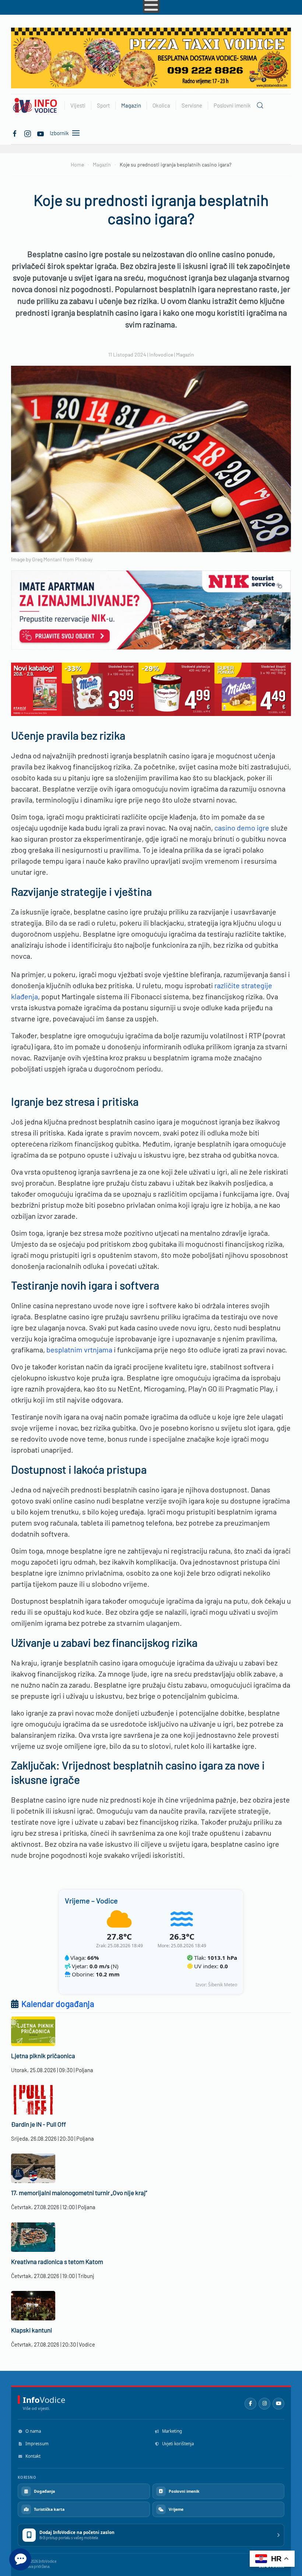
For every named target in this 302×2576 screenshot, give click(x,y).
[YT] (41, 133)
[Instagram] (264, 2404)
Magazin (185, 355)
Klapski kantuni (31, 2330)
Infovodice (161, 355)
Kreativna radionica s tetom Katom (57, 2261)
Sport (103, 105)
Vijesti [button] (78, 105)
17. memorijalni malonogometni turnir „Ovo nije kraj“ (79, 2193)
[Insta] (28, 133)
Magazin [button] (131, 105)
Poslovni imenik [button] (232, 105)
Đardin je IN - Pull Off (38, 2124)
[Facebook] (15, 133)
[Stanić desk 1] (151, 688)
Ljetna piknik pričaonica (43, 2056)
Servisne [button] (192, 105)
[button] (260, 105)
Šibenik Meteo (223, 1985)
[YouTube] (278, 2404)
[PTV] (151, 57)
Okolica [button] (161, 105)
